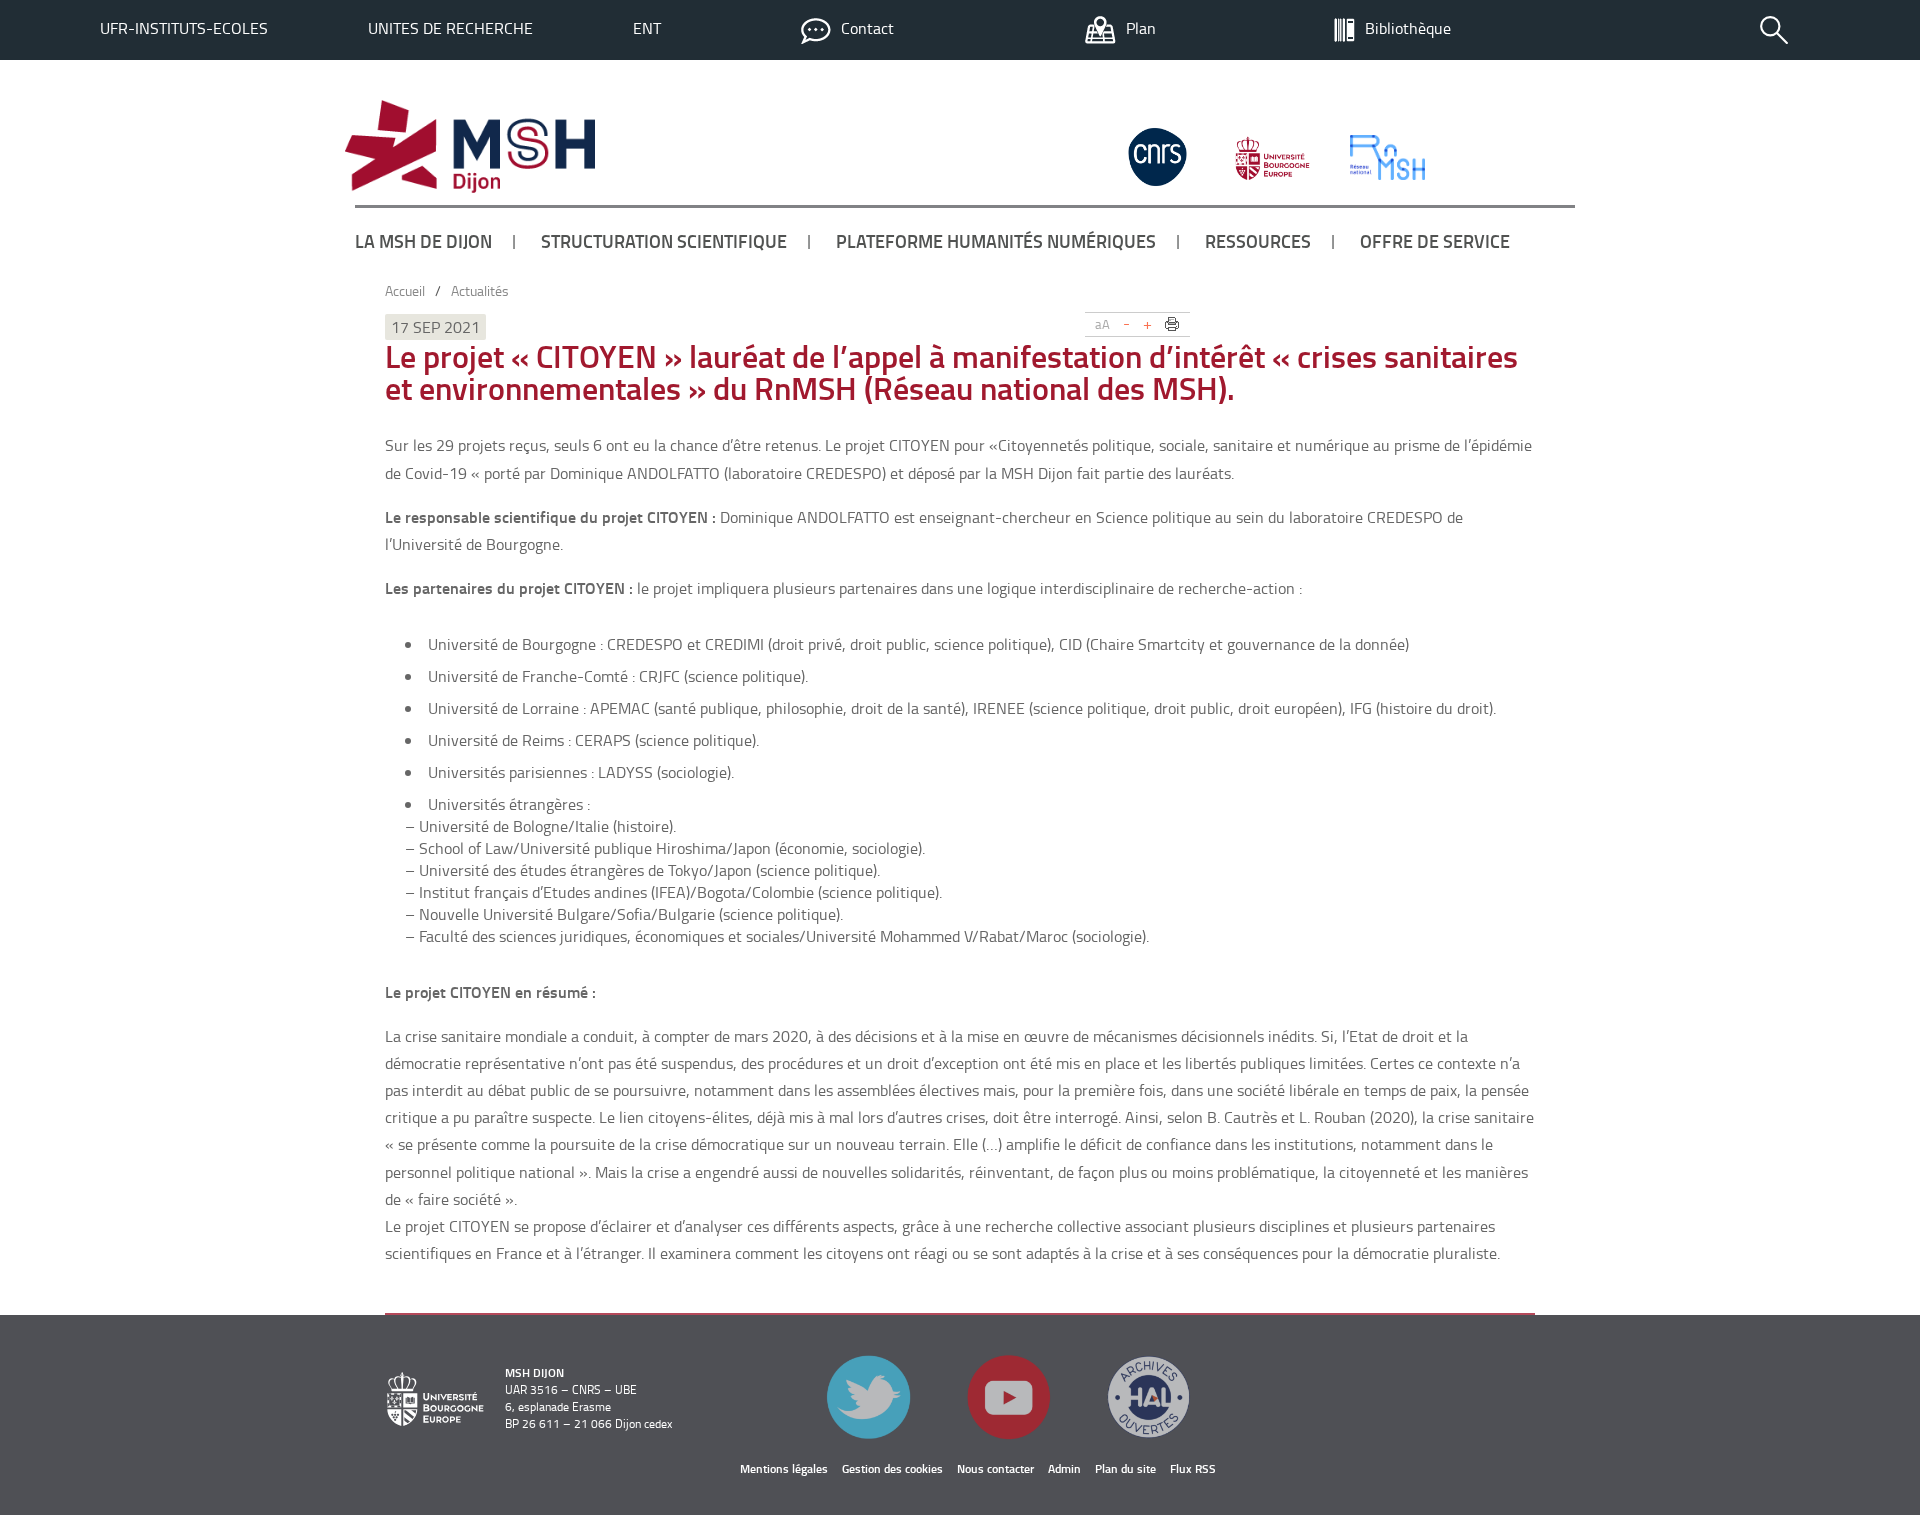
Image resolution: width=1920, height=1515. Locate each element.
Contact (867, 28)
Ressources (1258, 241)
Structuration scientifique (664, 241)
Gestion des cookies (892, 1468)
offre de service (1435, 241)
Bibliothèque (1408, 28)
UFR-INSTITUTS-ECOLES (184, 28)
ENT (647, 28)
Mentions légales (784, 1468)
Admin (1064, 1468)
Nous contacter (995, 1468)
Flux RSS (1193, 1468)
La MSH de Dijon (423, 241)
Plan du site (1125, 1468)
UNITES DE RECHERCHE (450, 28)
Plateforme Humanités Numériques (996, 241)
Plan (1141, 28)
